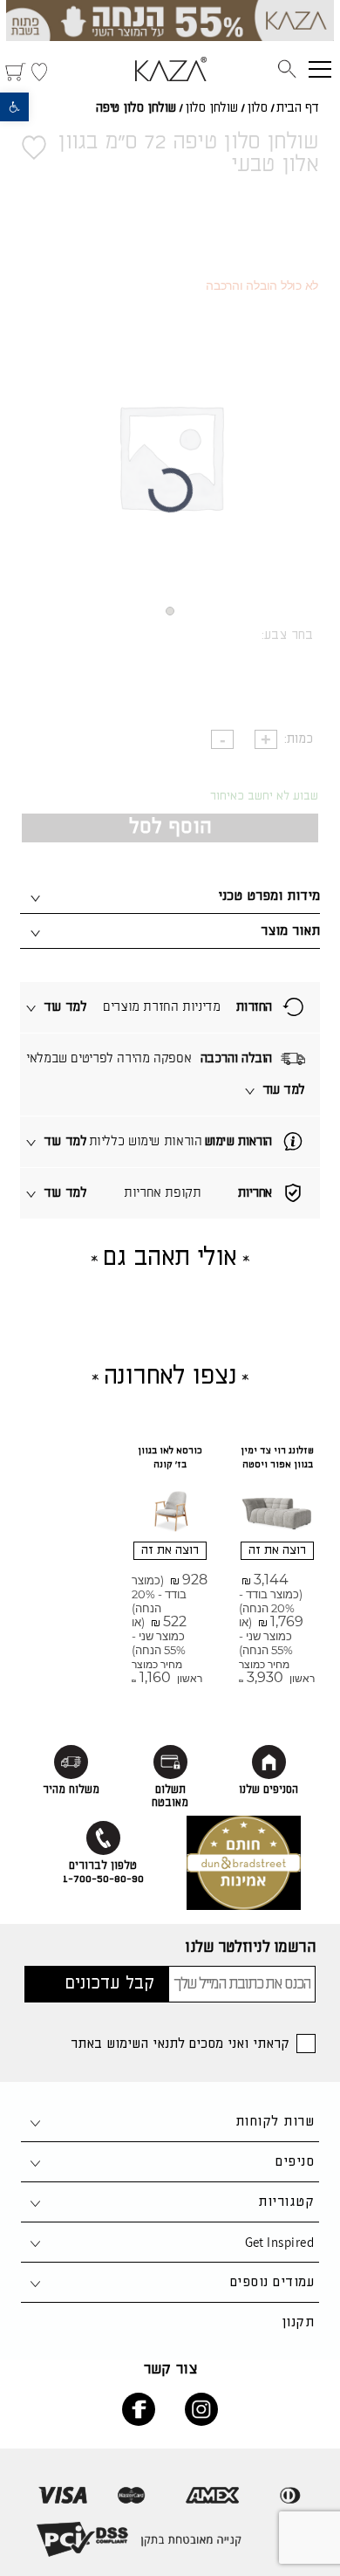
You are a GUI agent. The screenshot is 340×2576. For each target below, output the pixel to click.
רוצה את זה (277, 1550)
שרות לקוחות (275, 2122)
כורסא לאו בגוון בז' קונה (170, 1458)
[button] (14, 107)
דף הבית (298, 108)
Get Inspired (279, 2242)
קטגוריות (286, 2202)
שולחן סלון (211, 108)
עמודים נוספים (272, 2282)
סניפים (295, 2162)
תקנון (298, 2322)
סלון (257, 108)
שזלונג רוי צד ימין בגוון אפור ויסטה (277, 1458)
